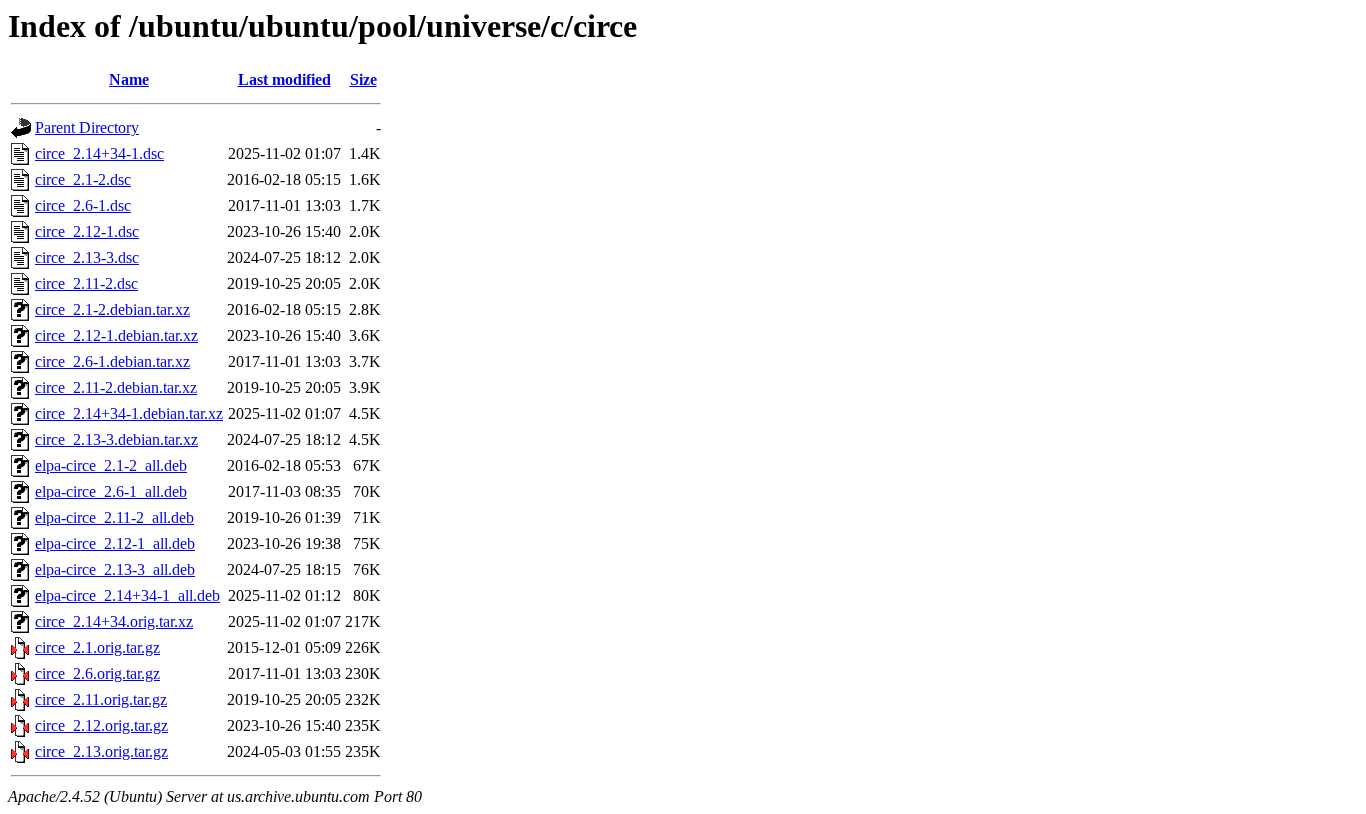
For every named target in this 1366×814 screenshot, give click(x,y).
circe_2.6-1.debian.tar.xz (112, 361)
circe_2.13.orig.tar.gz (101, 751)
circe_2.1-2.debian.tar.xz (112, 309)
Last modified (284, 79)
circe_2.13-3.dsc (87, 257)
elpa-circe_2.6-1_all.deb (111, 491)
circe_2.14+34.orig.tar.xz (114, 621)
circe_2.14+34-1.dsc (99, 153)
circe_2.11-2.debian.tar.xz (116, 387)
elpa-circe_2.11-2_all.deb (114, 517)
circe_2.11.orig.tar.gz (101, 699)
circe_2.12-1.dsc (87, 231)
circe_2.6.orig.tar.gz (97, 673)
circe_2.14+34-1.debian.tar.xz (129, 413)
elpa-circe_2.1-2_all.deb (111, 465)
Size (363, 79)
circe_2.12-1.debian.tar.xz (116, 335)
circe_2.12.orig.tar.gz (101, 725)
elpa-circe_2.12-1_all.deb (115, 543)
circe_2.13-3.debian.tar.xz (116, 439)
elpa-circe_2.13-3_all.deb (115, 569)
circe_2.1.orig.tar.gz (97, 647)
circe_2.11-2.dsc (86, 283)
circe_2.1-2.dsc (83, 179)
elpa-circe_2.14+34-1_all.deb (127, 595)
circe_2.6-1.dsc (83, 205)
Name (129, 79)
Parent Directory (87, 127)
